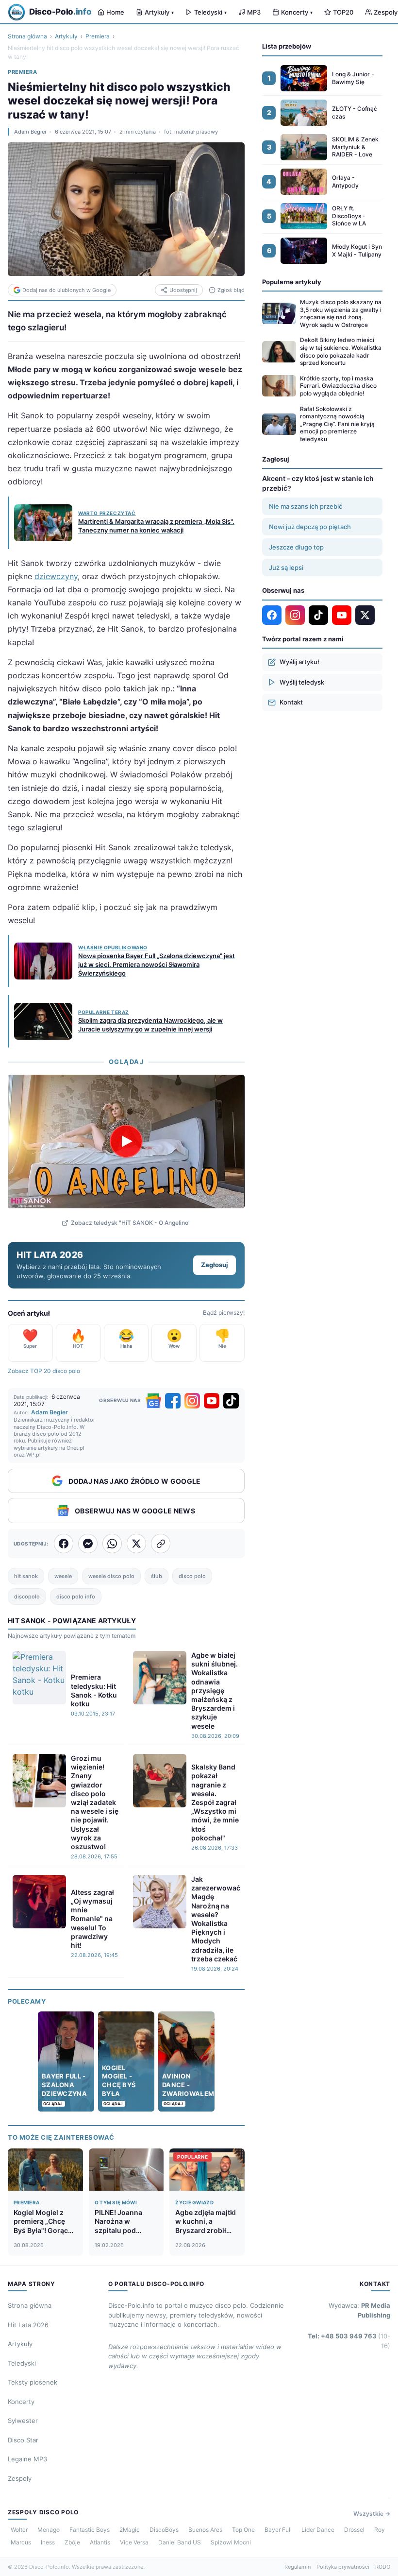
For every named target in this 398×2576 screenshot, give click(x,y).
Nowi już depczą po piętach (310, 527)
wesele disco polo (111, 1576)
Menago (49, 2530)
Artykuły (159, 12)
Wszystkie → (372, 2514)
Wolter (19, 2530)
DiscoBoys (164, 2530)
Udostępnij (183, 290)
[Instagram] (192, 1401)
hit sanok (26, 1576)
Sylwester (23, 2421)
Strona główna (27, 36)
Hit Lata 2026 (28, 2325)
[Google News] (153, 1401)
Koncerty (297, 12)
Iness (48, 2542)
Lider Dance (318, 2530)
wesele (63, 1576)
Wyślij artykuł (299, 662)
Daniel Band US (180, 2542)
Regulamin (298, 2567)
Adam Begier (30, 132)
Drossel (354, 2530)
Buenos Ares (205, 2530)
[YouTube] (212, 1401)
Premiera (98, 36)
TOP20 (343, 12)
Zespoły (20, 2478)
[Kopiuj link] (161, 1544)
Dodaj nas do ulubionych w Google (66, 290)
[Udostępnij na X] (136, 1544)
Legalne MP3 (27, 2459)
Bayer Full (278, 2530)
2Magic (130, 2530)
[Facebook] (173, 1401)
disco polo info (76, 1597)
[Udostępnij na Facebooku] (64, 1544)
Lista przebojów (287, 46)
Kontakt (291, 702)
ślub (157, 1576)
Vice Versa (134, 2542)
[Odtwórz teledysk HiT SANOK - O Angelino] (126, 1141)
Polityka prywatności (343, 2567)
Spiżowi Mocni (231, 2542)
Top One (243, 2530)
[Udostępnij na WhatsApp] (112, 1544)
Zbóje (72, 2542)
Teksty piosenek (33, 2382)
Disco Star (23, 2440)
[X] (365, 615)
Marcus (21, 2542)
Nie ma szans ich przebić (306, 506)
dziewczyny (56, 576)
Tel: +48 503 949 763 (349, 2341)
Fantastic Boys (90, 2530)
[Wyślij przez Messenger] (88, 1544)
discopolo (27, 1597)
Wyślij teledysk (302, 682)
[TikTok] (231, 1401)
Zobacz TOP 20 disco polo (44, 1371)
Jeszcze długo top (296, 547)
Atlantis (100, 2542)
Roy (380, 2530)
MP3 (254, 12)
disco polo (192, 1576)
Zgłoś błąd (231, 290)
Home (115, 12)
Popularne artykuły (292, 282)
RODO (383, 2567)
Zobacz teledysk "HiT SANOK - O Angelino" (131, 1223)
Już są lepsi (286, 567)
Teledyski (210, 12)
